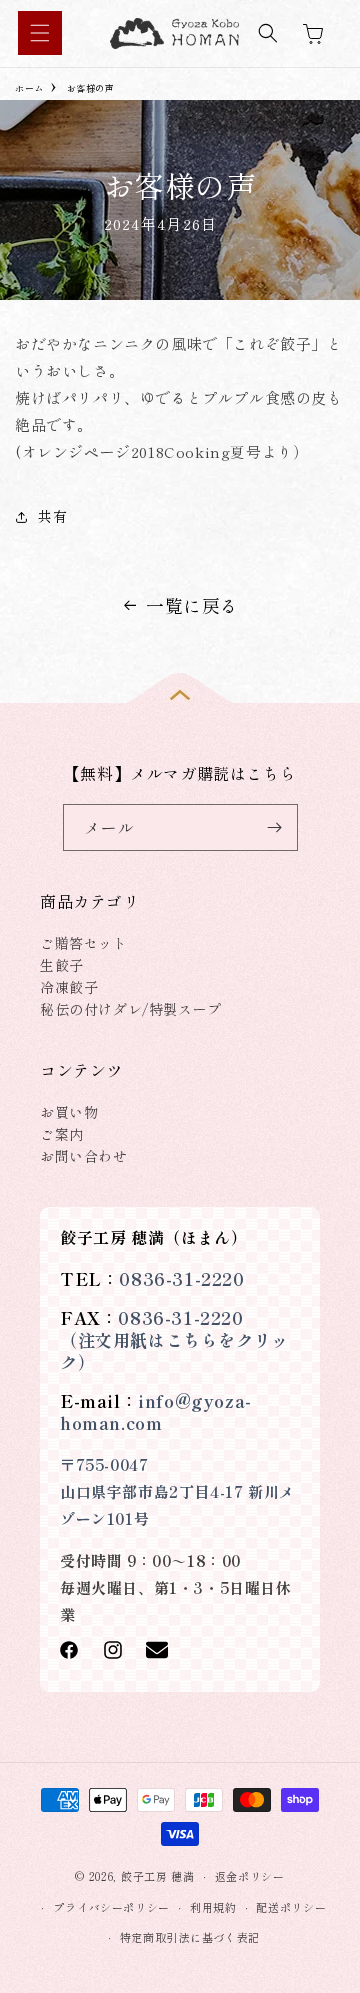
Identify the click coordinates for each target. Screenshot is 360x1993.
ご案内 (62, 1134)
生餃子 (62, 965)
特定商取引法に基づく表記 (190, 1937)
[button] (40, 33)
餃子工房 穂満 (158, 1876)
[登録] (275, 827)
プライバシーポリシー (111, 1907)
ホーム (29, 88)
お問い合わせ (84, 1156)
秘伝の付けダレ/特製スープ (131, 1009)
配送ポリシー (291, 1907)
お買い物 (69, 1112)
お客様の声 (91, 88)
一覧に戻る (192, 605)
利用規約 (213, 1907)
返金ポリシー (250, 1876)
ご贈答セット (84, 943)
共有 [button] (52, 516)
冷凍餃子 (69, 987)
